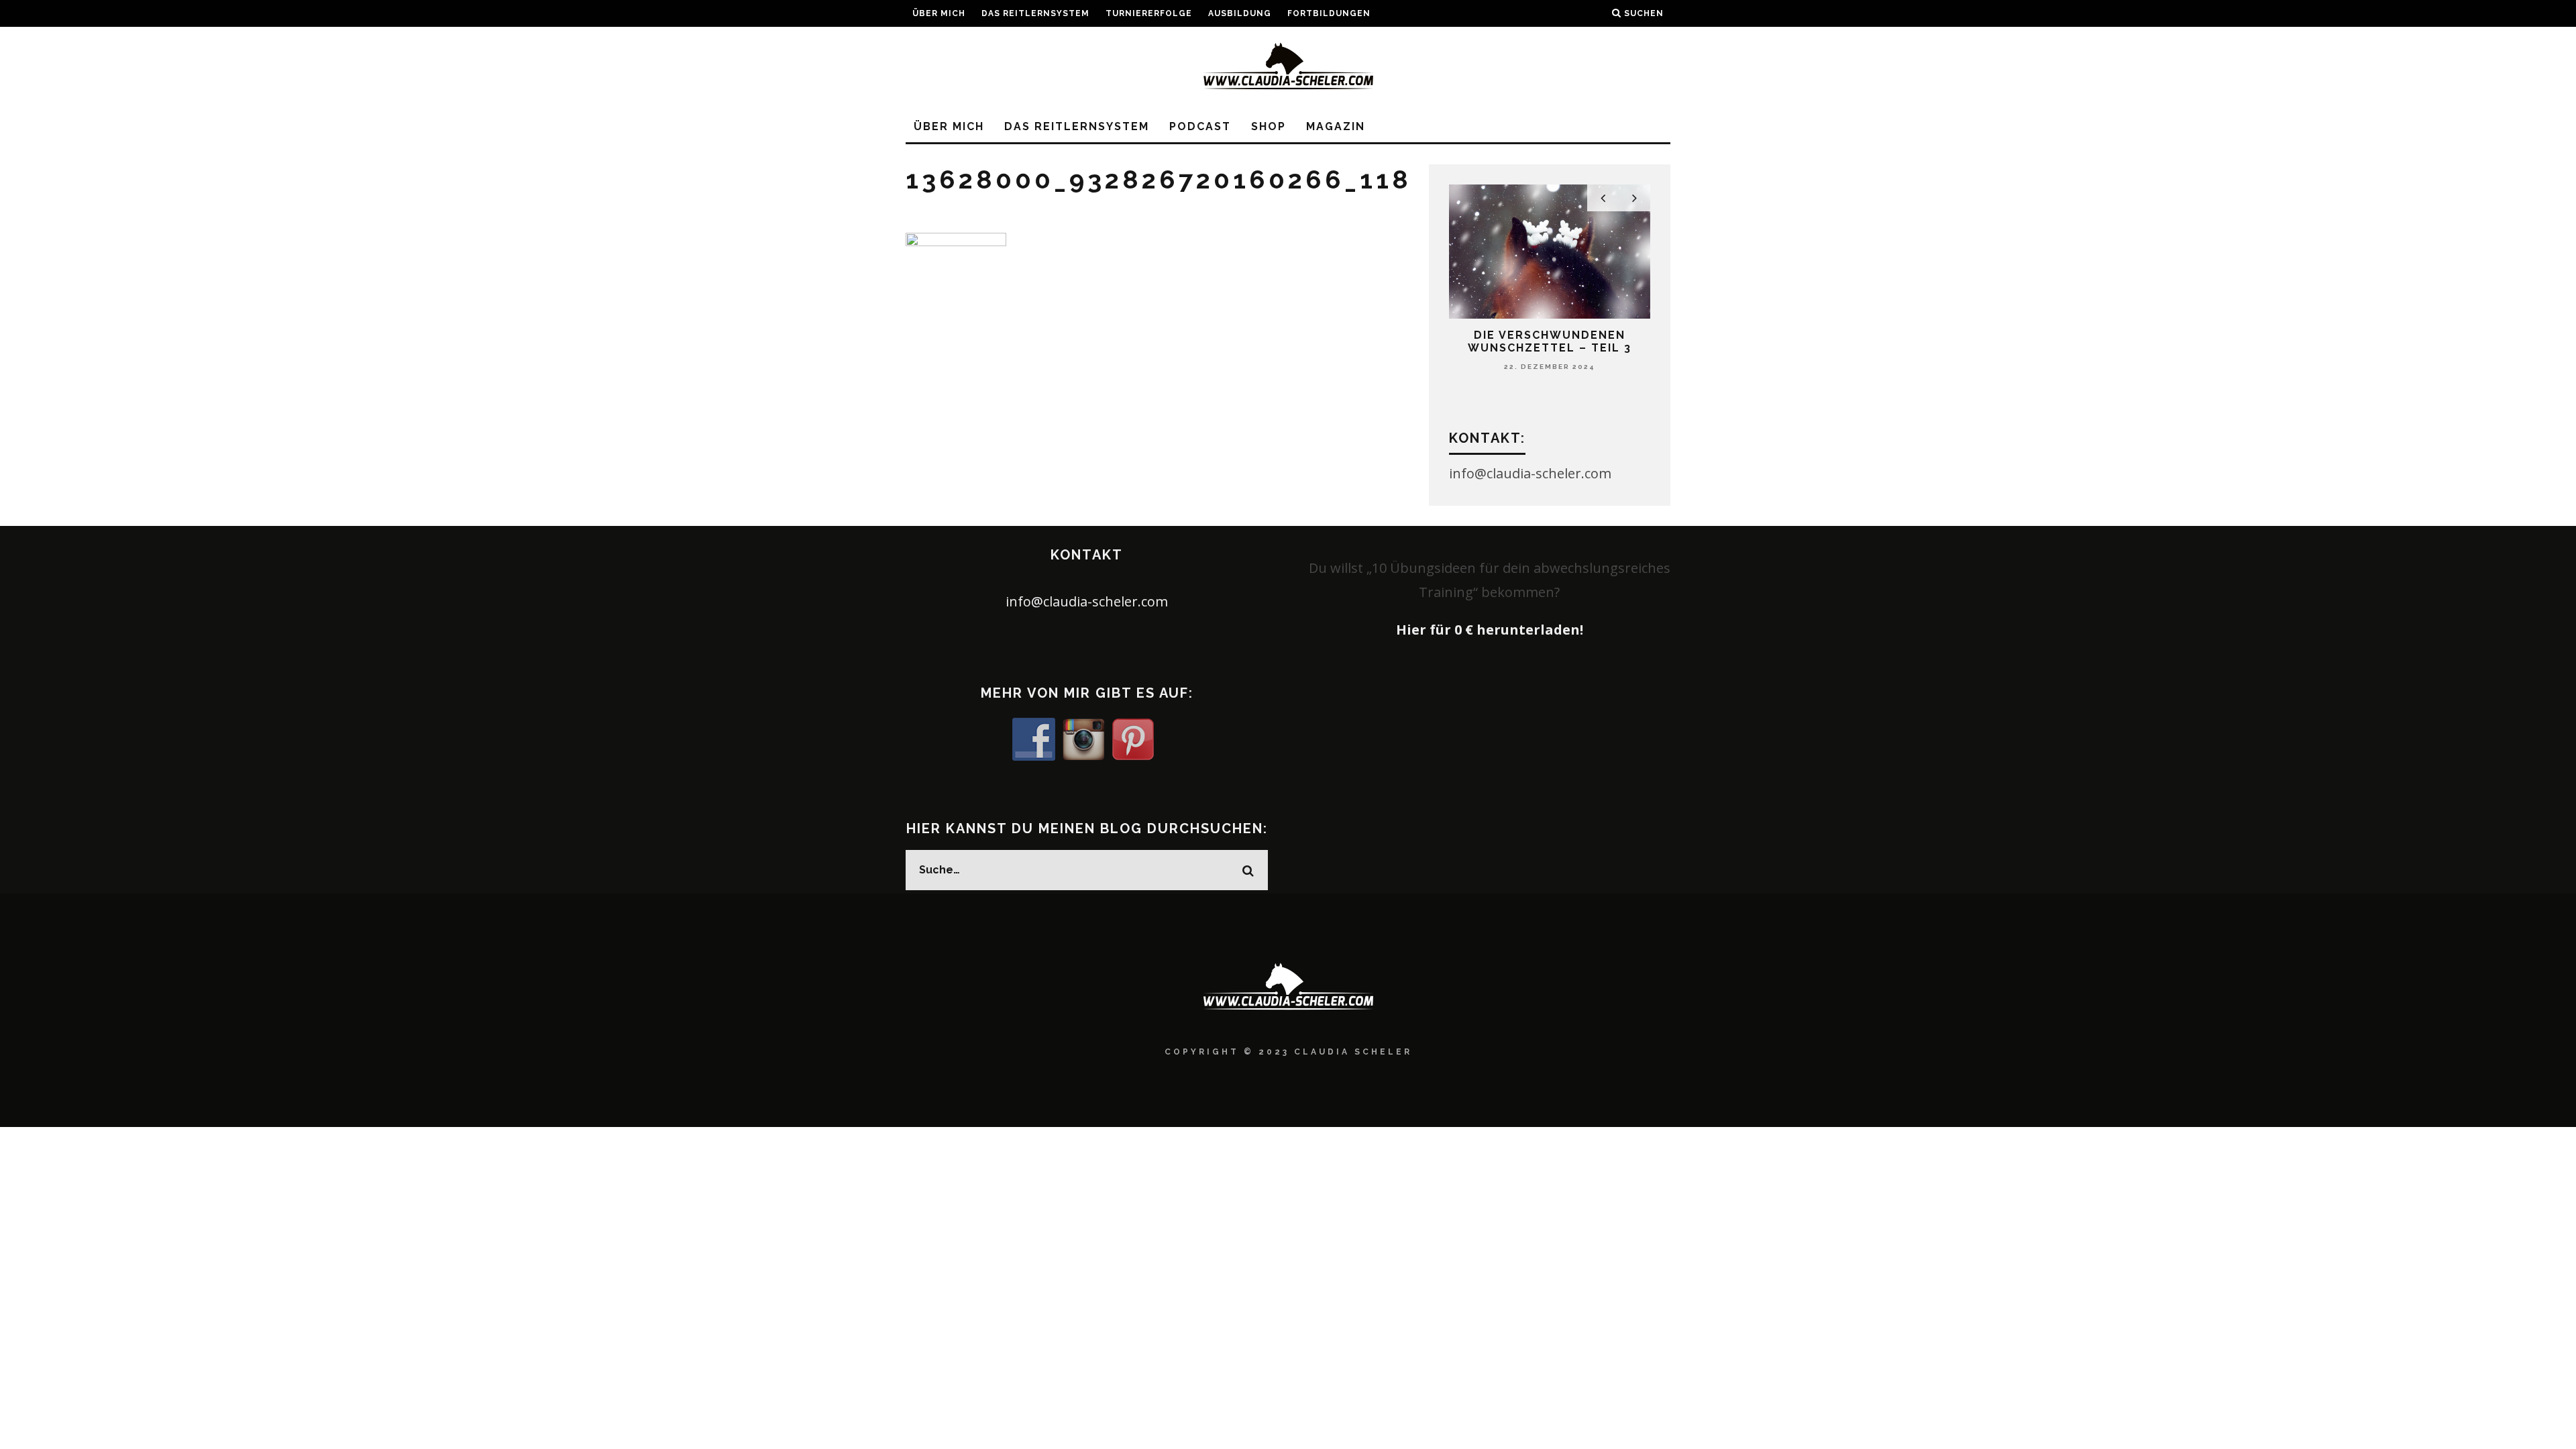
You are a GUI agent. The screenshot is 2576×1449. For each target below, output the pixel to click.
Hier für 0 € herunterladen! (1490, 630)
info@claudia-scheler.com (1087, 601)
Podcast (1200, 126)
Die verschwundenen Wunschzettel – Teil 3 (1550, 341)
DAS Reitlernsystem (1035, 13)
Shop (1269, 126)
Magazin (1336, 126)
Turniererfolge (1149, 13)
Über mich (939, 13)
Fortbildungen (1329, 13)
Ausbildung (1240, 13)
